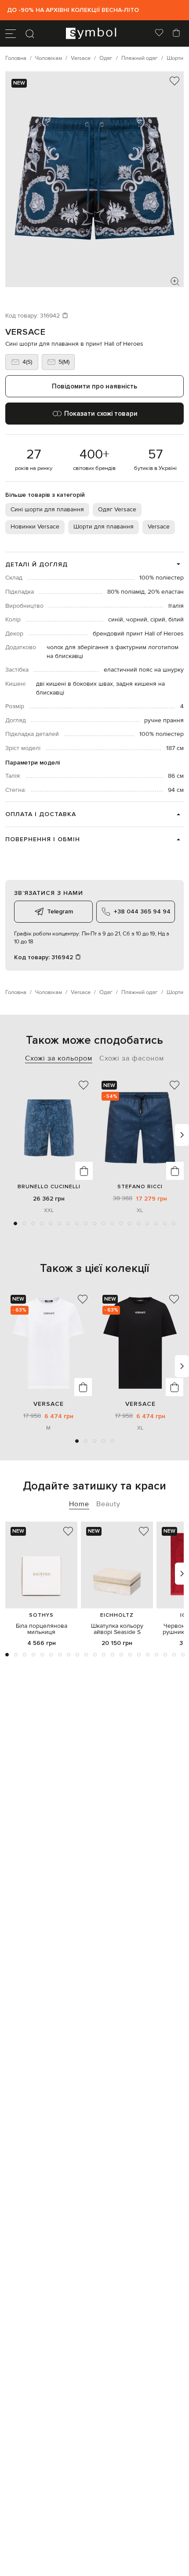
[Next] (182, 1135)
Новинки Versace (35, 527)
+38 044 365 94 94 (142, 911)
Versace (25, 332)
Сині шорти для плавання (47, 510)
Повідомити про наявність (94, 386)
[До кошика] (84, 1171)
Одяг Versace (117, 510)
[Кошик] (176, 33)
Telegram (60, 911)
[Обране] (159, 33)
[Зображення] (175, 281)
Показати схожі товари (101, 414)
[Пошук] (30, 33)
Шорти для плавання (104, 527)
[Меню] (11, 33)
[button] (15, 1223)
